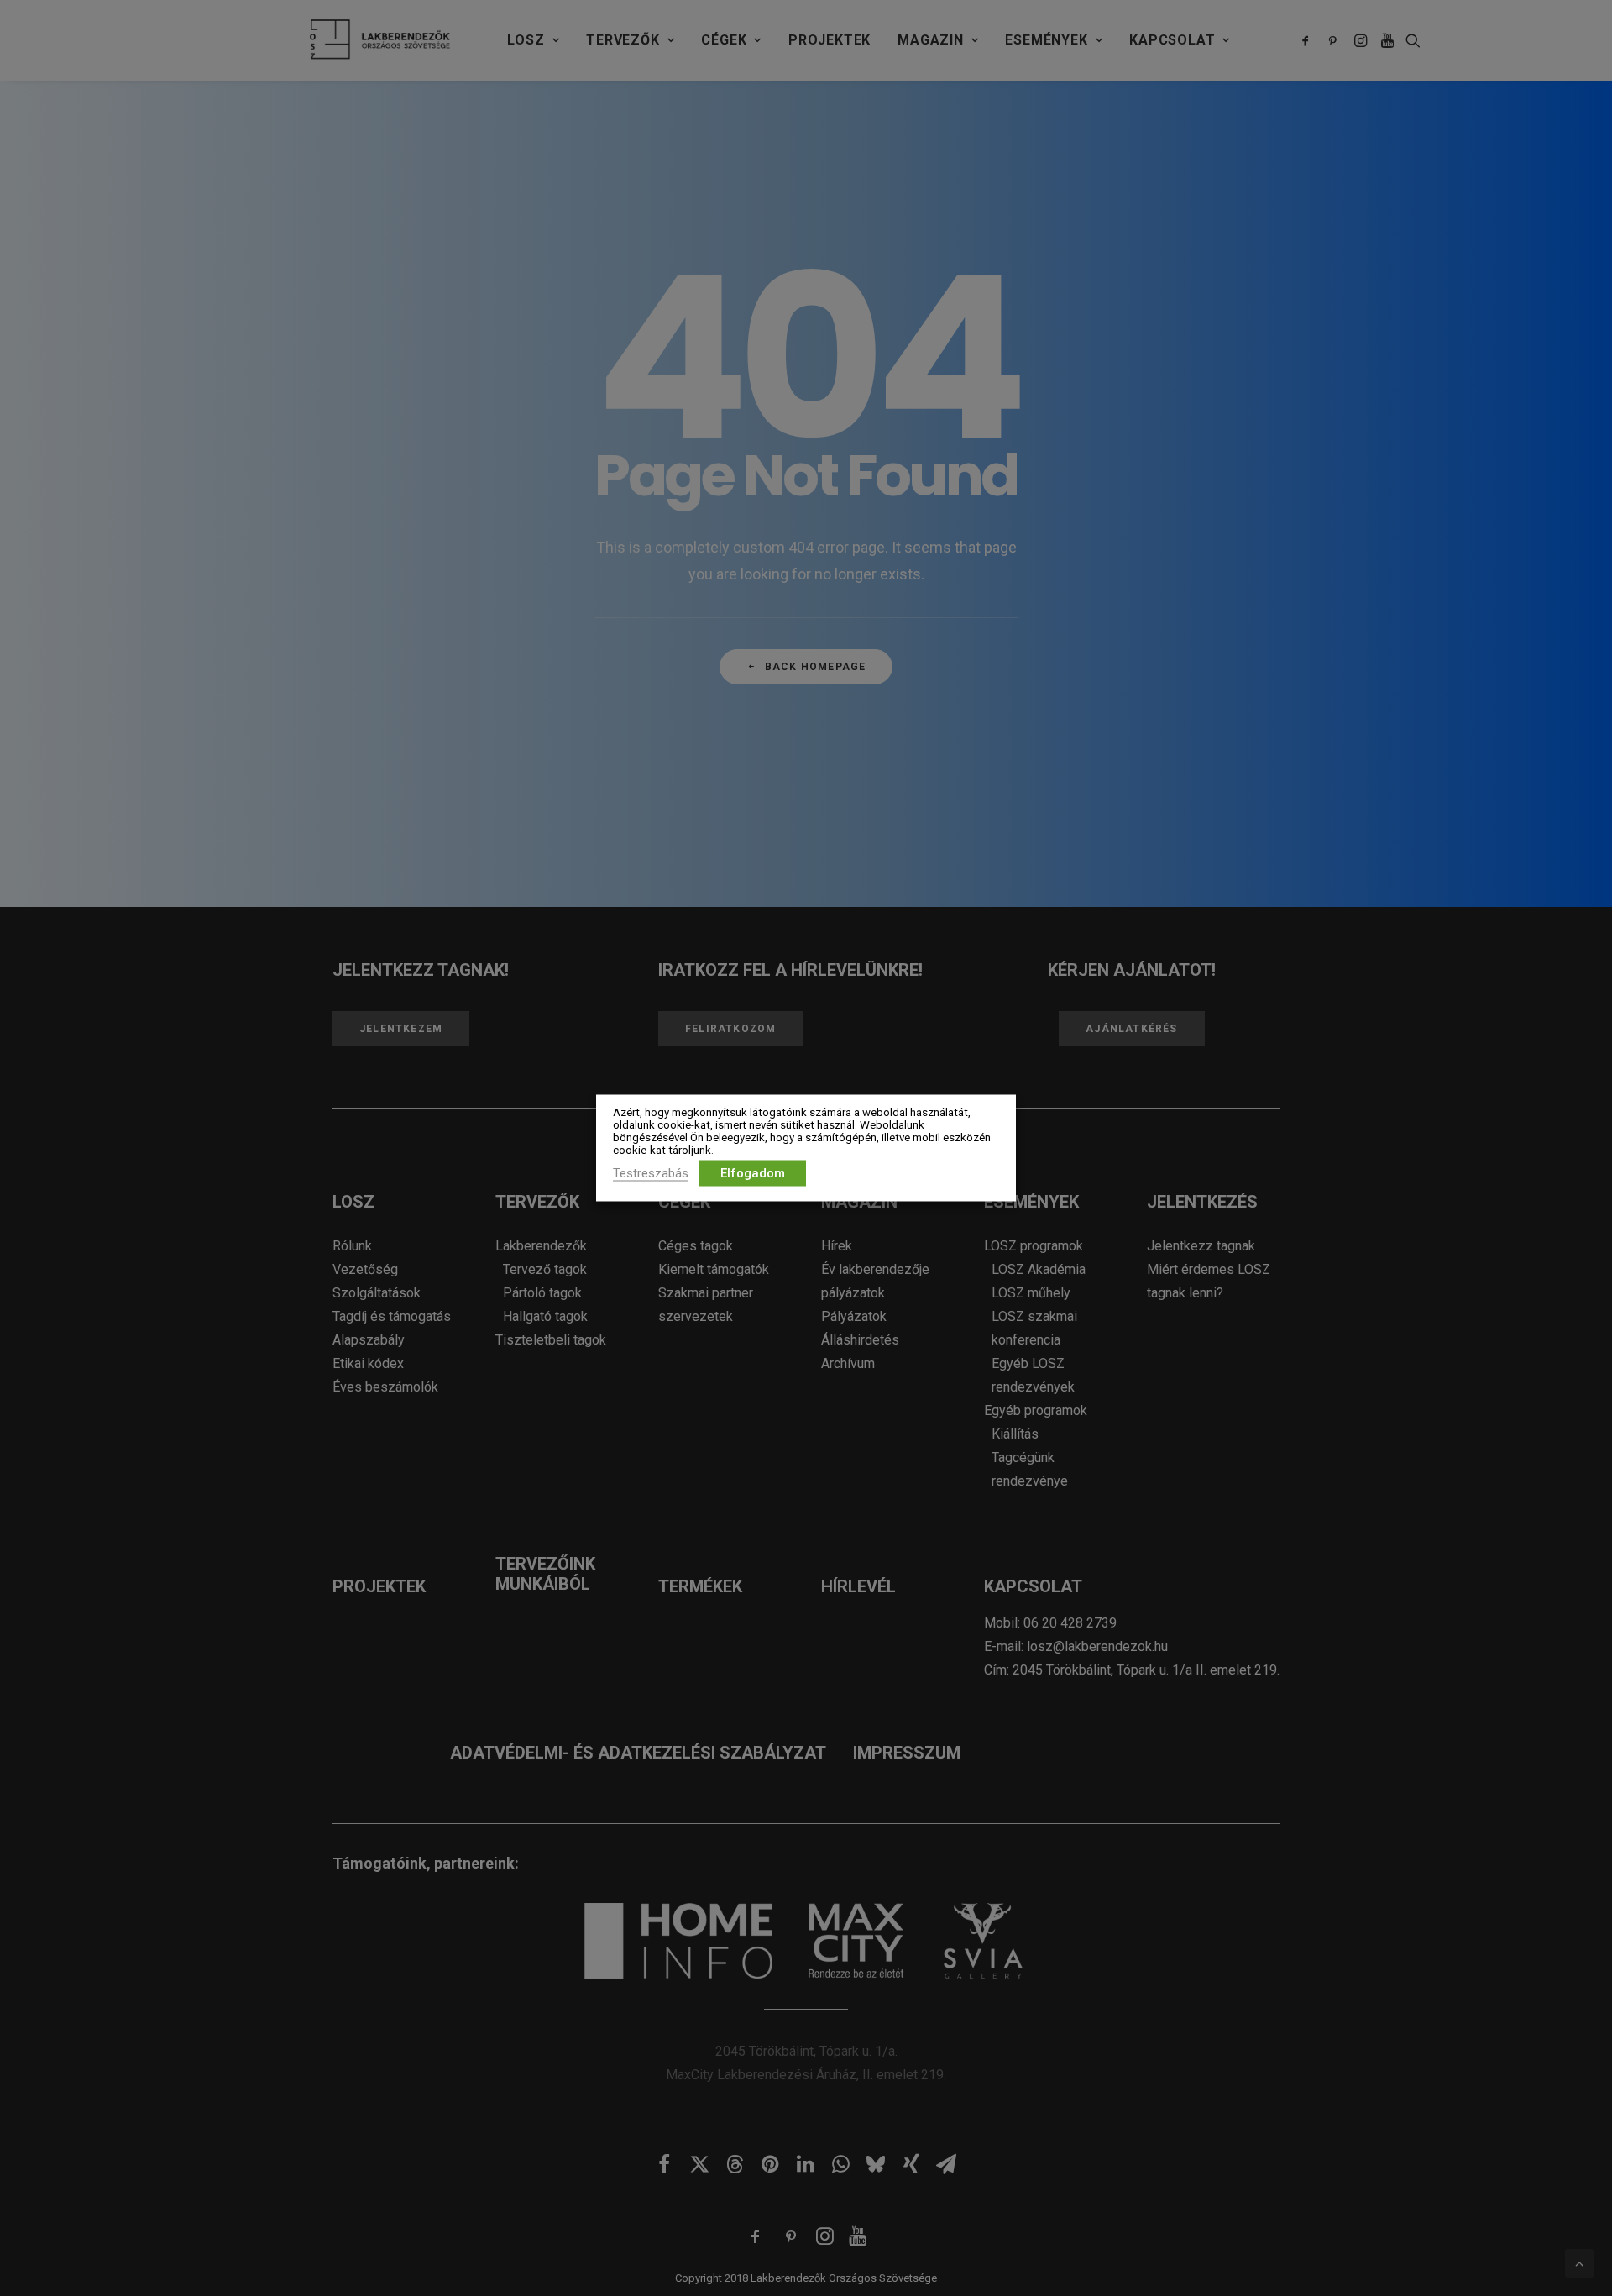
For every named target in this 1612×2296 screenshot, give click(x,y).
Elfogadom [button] (753, 1173)
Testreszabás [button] (651, 1173)
